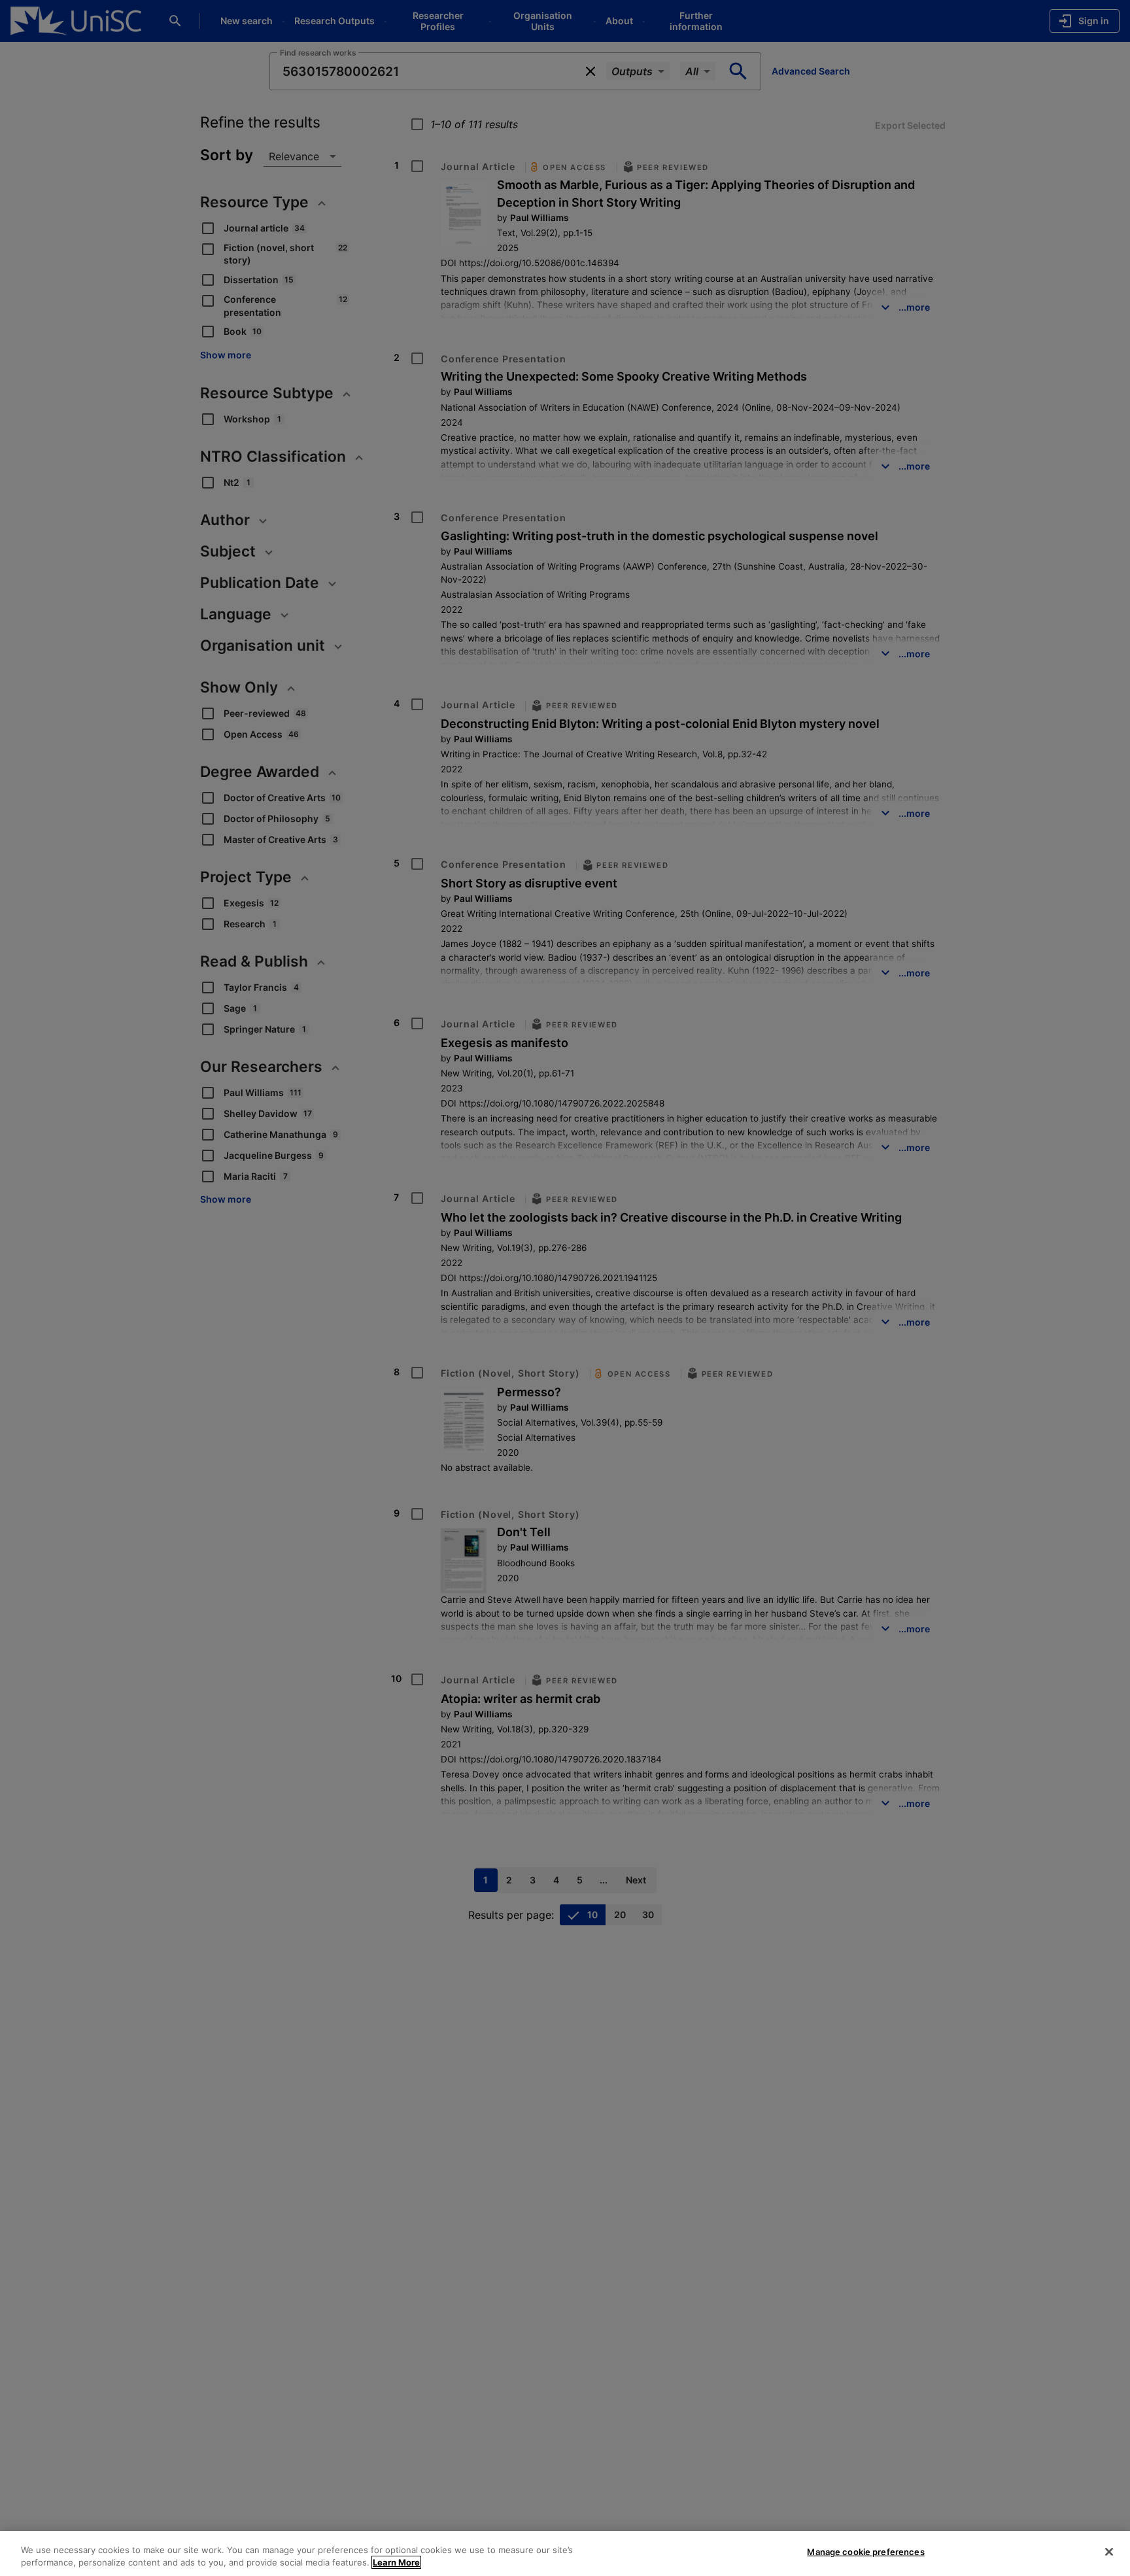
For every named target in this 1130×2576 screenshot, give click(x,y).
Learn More (396, 2562)
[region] (565, 2553)
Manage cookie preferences (865, 2552)
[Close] (1109, 2552)
